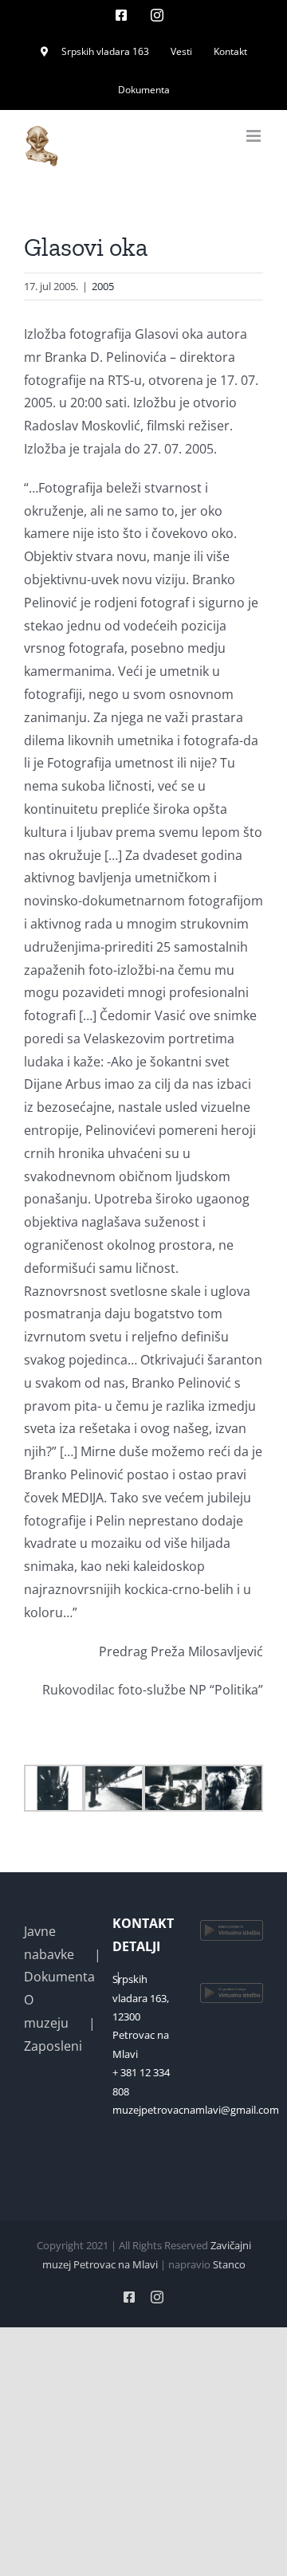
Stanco (229, 2264)
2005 (103, 286)
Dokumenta (59, 1977)
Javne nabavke (49, 1943)
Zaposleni (53, 2046)
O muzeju (46, 2011)
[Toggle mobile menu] (255, 136)
